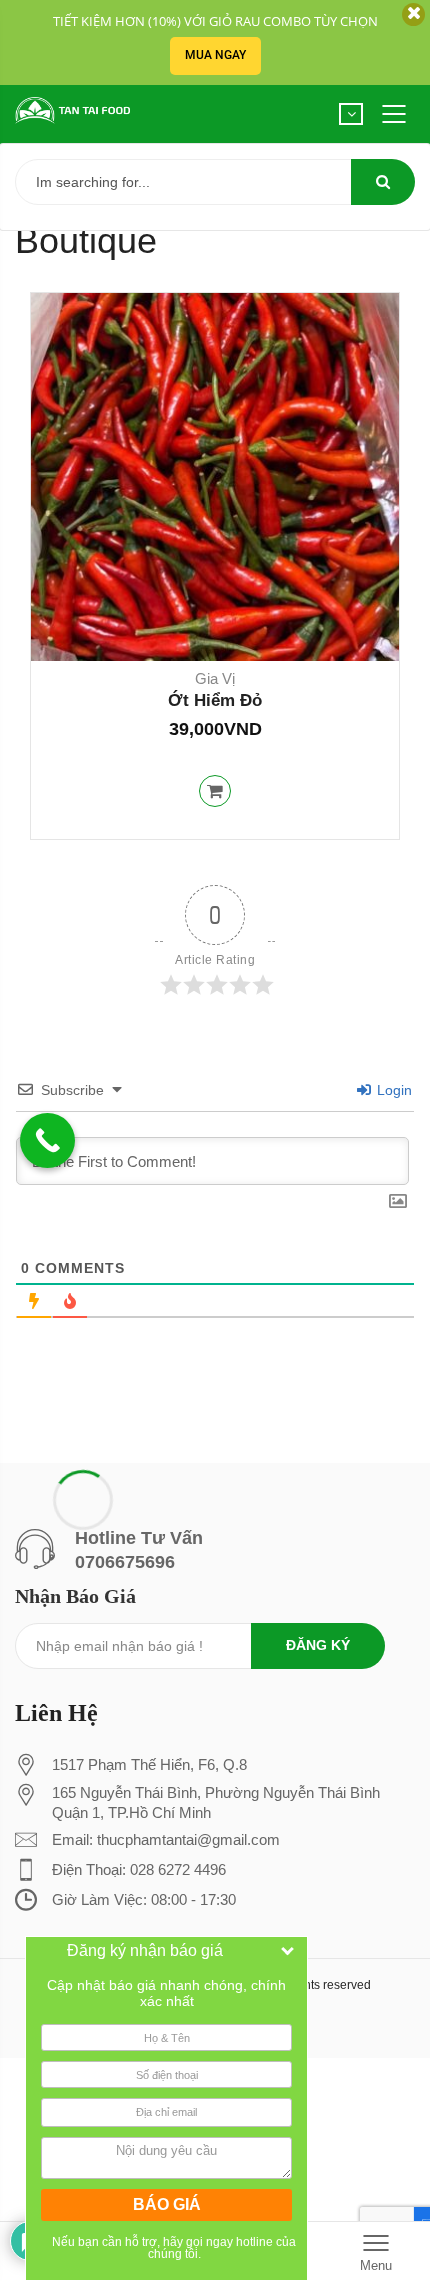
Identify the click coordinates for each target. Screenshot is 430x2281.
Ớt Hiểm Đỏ (215, 700)
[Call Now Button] (47, 1140)
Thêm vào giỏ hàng (215, 791)
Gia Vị (215, 678)
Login (392, 1090)
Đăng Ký (318, 1645)
